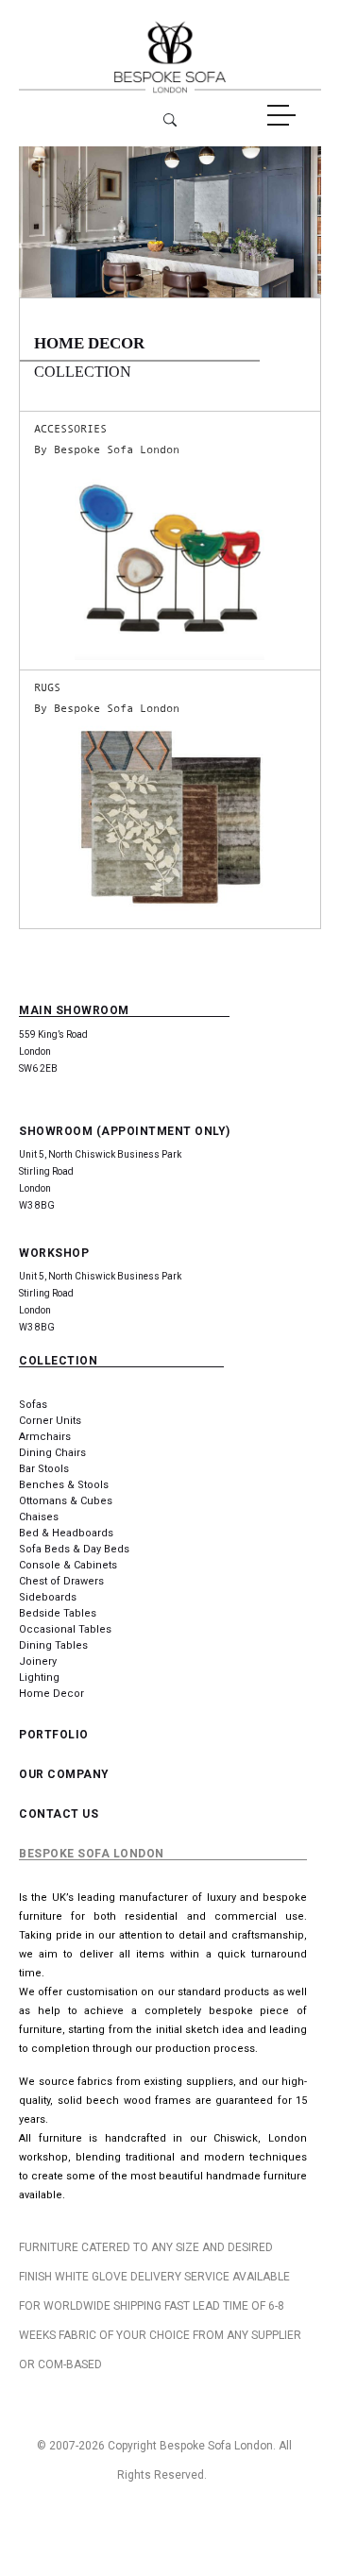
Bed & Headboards (66, 1533)
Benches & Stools (64, 1485)
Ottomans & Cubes (66, 1501)
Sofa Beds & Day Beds (74, 1549)
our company (64, 1774)
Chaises (39, 1517)
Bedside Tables (58, 1613)
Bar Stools (44, 1469)
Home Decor (51, 1694)
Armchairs (45, 1437)
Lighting (39, 1678)
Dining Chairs (52, 1453)
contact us (59, 1814)
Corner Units (50, 1421)
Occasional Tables (65, 1629)
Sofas (33, 1405)
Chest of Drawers (61, 1581)
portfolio (54, 1735)
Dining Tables (53, 1645)
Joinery (38, 1661)
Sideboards (48, 1597)
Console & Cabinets (68, 1565)
